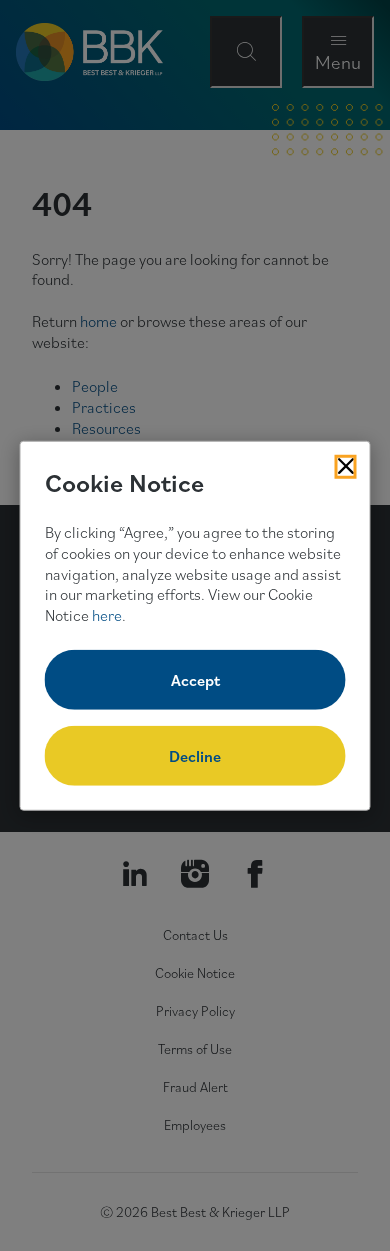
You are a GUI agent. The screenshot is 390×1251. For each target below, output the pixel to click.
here (107, 615)
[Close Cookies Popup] (346, 466)
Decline (195, 756)
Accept (195, 680)
